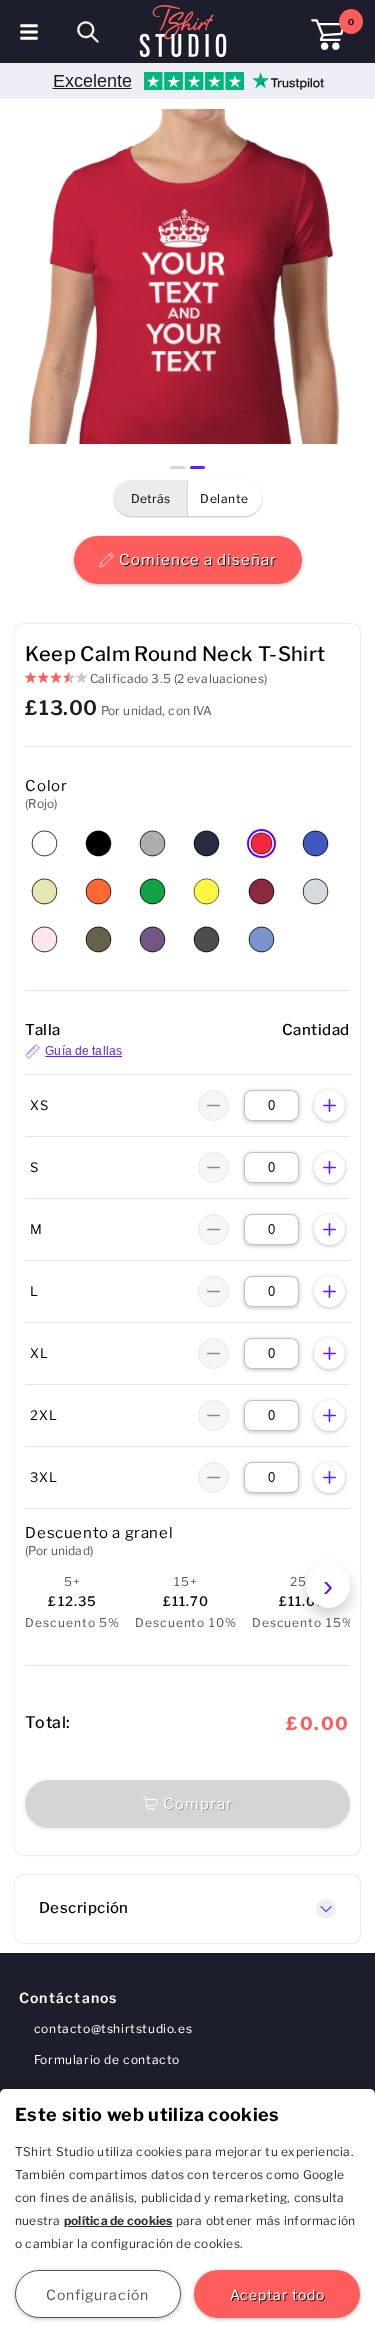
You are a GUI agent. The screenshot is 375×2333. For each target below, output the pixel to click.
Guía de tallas (83, 1051)
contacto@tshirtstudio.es (113, 2028)
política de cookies (118, 2220)
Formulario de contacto (107, 2059)
